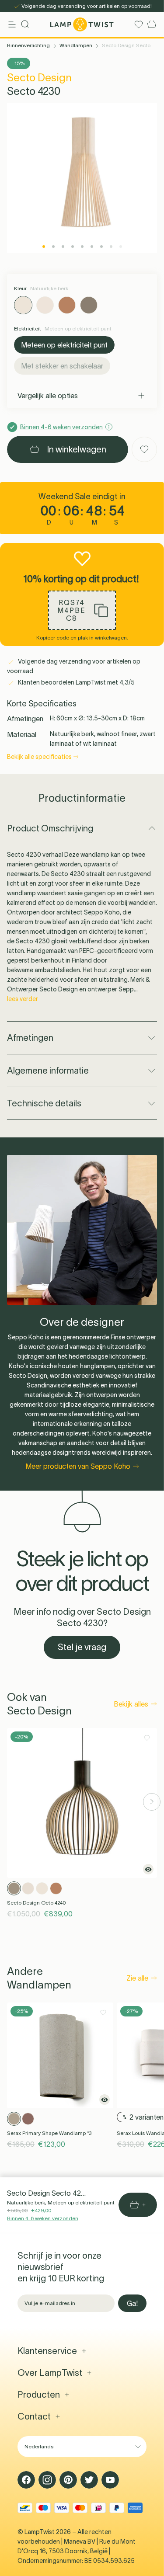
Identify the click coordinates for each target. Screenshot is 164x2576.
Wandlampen (76, 45)
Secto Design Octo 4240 (36, 1903)
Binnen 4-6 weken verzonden (43, 2218)
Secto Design (39, 78)
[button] (82, 610)
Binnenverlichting (28, 45)
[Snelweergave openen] (148, 1869)
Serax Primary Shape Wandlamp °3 (49, 2133)
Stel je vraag (82, 1647)
